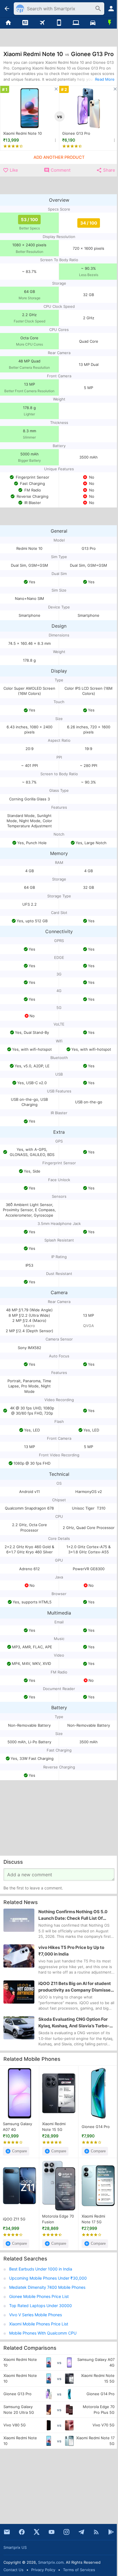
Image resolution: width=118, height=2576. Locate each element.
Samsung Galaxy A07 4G (17, 2127)
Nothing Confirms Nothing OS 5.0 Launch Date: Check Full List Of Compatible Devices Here (73, 1915)
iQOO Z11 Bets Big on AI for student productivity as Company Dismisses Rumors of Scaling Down (76, 1987)
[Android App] (111, 2532)
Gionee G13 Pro (76, 133)
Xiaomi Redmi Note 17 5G (93, 2219)
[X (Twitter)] (37, 2532)
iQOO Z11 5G (14, 2219)
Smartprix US (15, 2547)
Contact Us (13, 2570)
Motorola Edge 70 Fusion (58, 2219)
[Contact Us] (7, 2532)
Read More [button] (105, 79)
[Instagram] (66, 2532)
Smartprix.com (51, 2562)
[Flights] (42, 23)
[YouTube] (52, 2532)
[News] (25, 23)
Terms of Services (79, 2570)
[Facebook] (22, 2532)
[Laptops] (76, 23)
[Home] (8, 23)
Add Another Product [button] (59, 157)
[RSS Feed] (96, 2532)
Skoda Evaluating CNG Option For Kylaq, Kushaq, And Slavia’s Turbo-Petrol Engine (74, 2023)
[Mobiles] (59, 23)
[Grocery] (110, 23)
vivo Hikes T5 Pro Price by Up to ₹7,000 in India (71, 1951)
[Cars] (93, 23)
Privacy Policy (43, 2570)
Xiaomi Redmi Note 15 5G (54, 2127)
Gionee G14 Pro (96, 2127)
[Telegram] (81, 2532)
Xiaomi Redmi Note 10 (22, 133)
